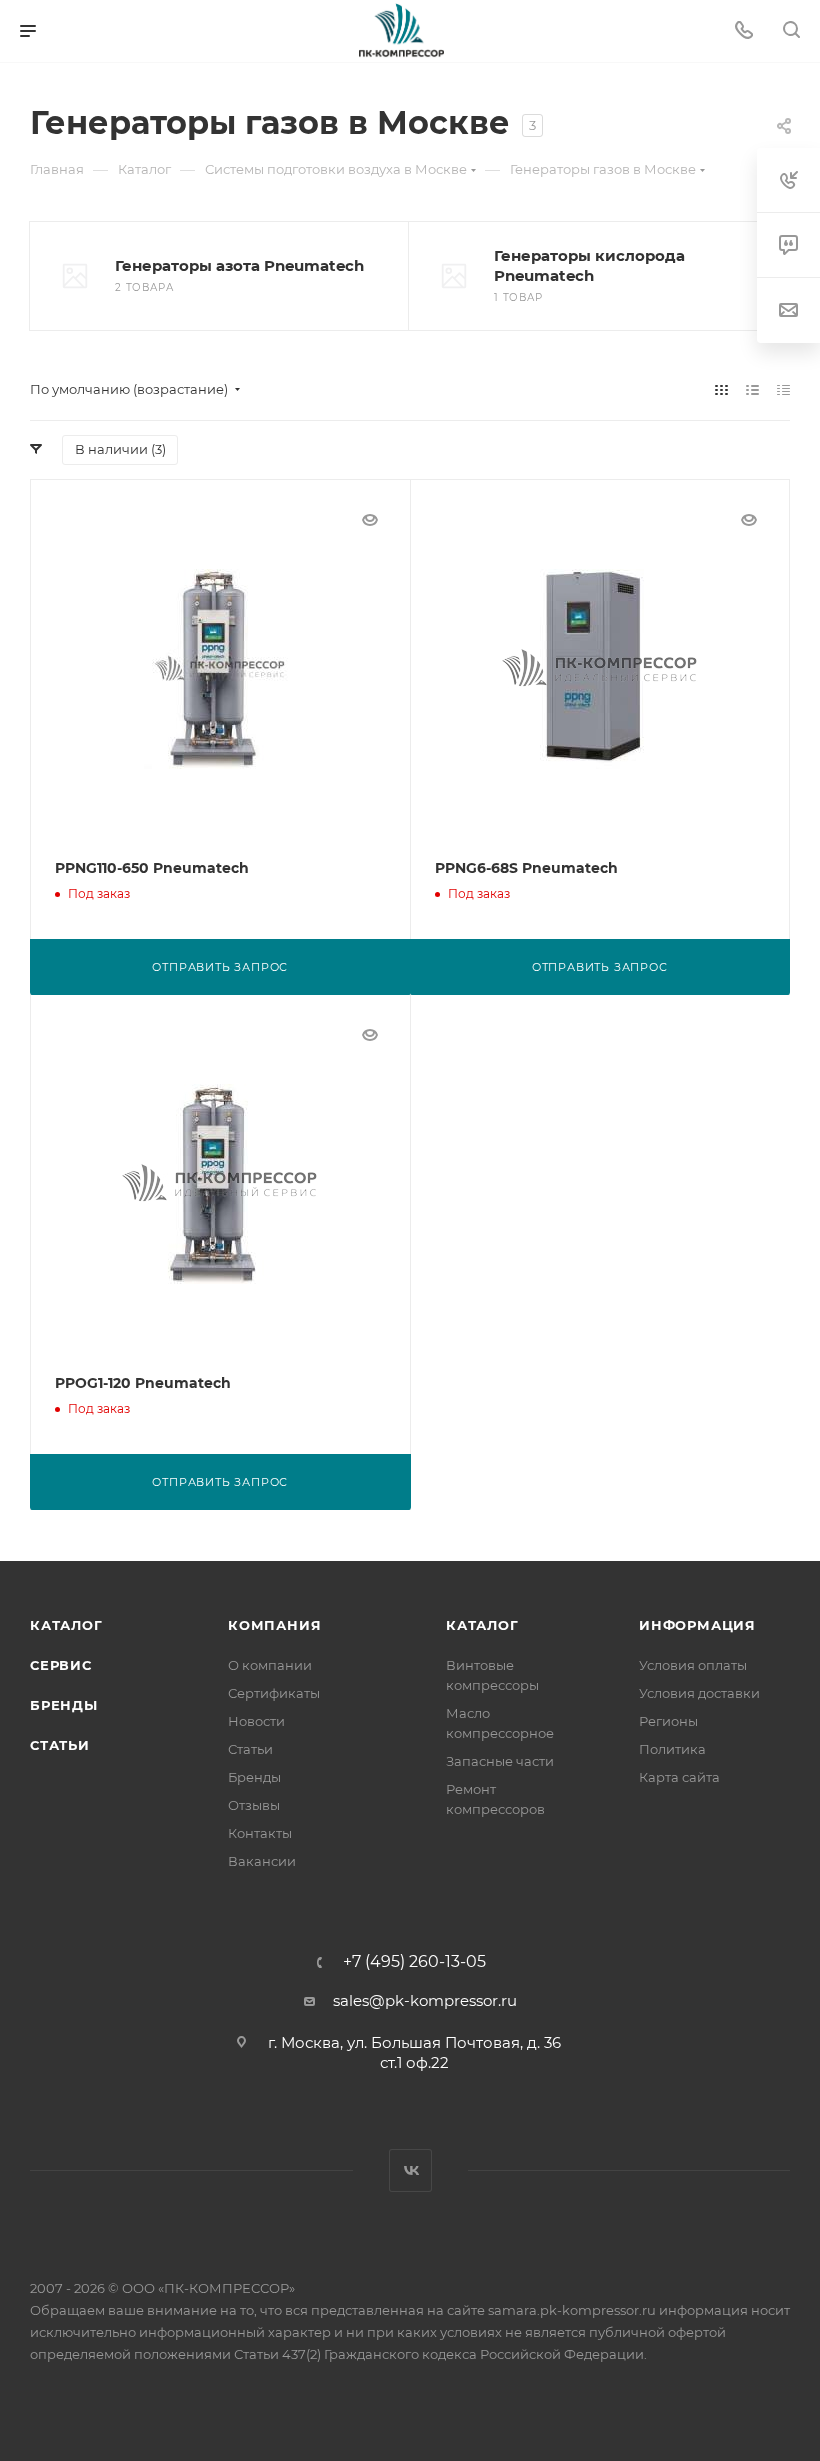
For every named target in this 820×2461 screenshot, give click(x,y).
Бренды (64, 1705)
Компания (274, 1625)
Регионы (668, 1721)
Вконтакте (410, 2170)
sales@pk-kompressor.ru (425, 2000)
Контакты (260, 1833)
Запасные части (500, 1761)
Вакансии (262, 1861)
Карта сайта (679, 1777)
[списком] (752, 389)
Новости (256, 1721)
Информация (697, 1625)
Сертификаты (274, 1693)
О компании (270, 1665)
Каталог (66, 1625)
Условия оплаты (693, 1665)
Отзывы (254, 1805)
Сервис (61, 1665)
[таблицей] (783, 389)
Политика (672, 1749)
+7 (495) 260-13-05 (414, 1962)
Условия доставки (699, 1693)
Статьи (60, 1745)
